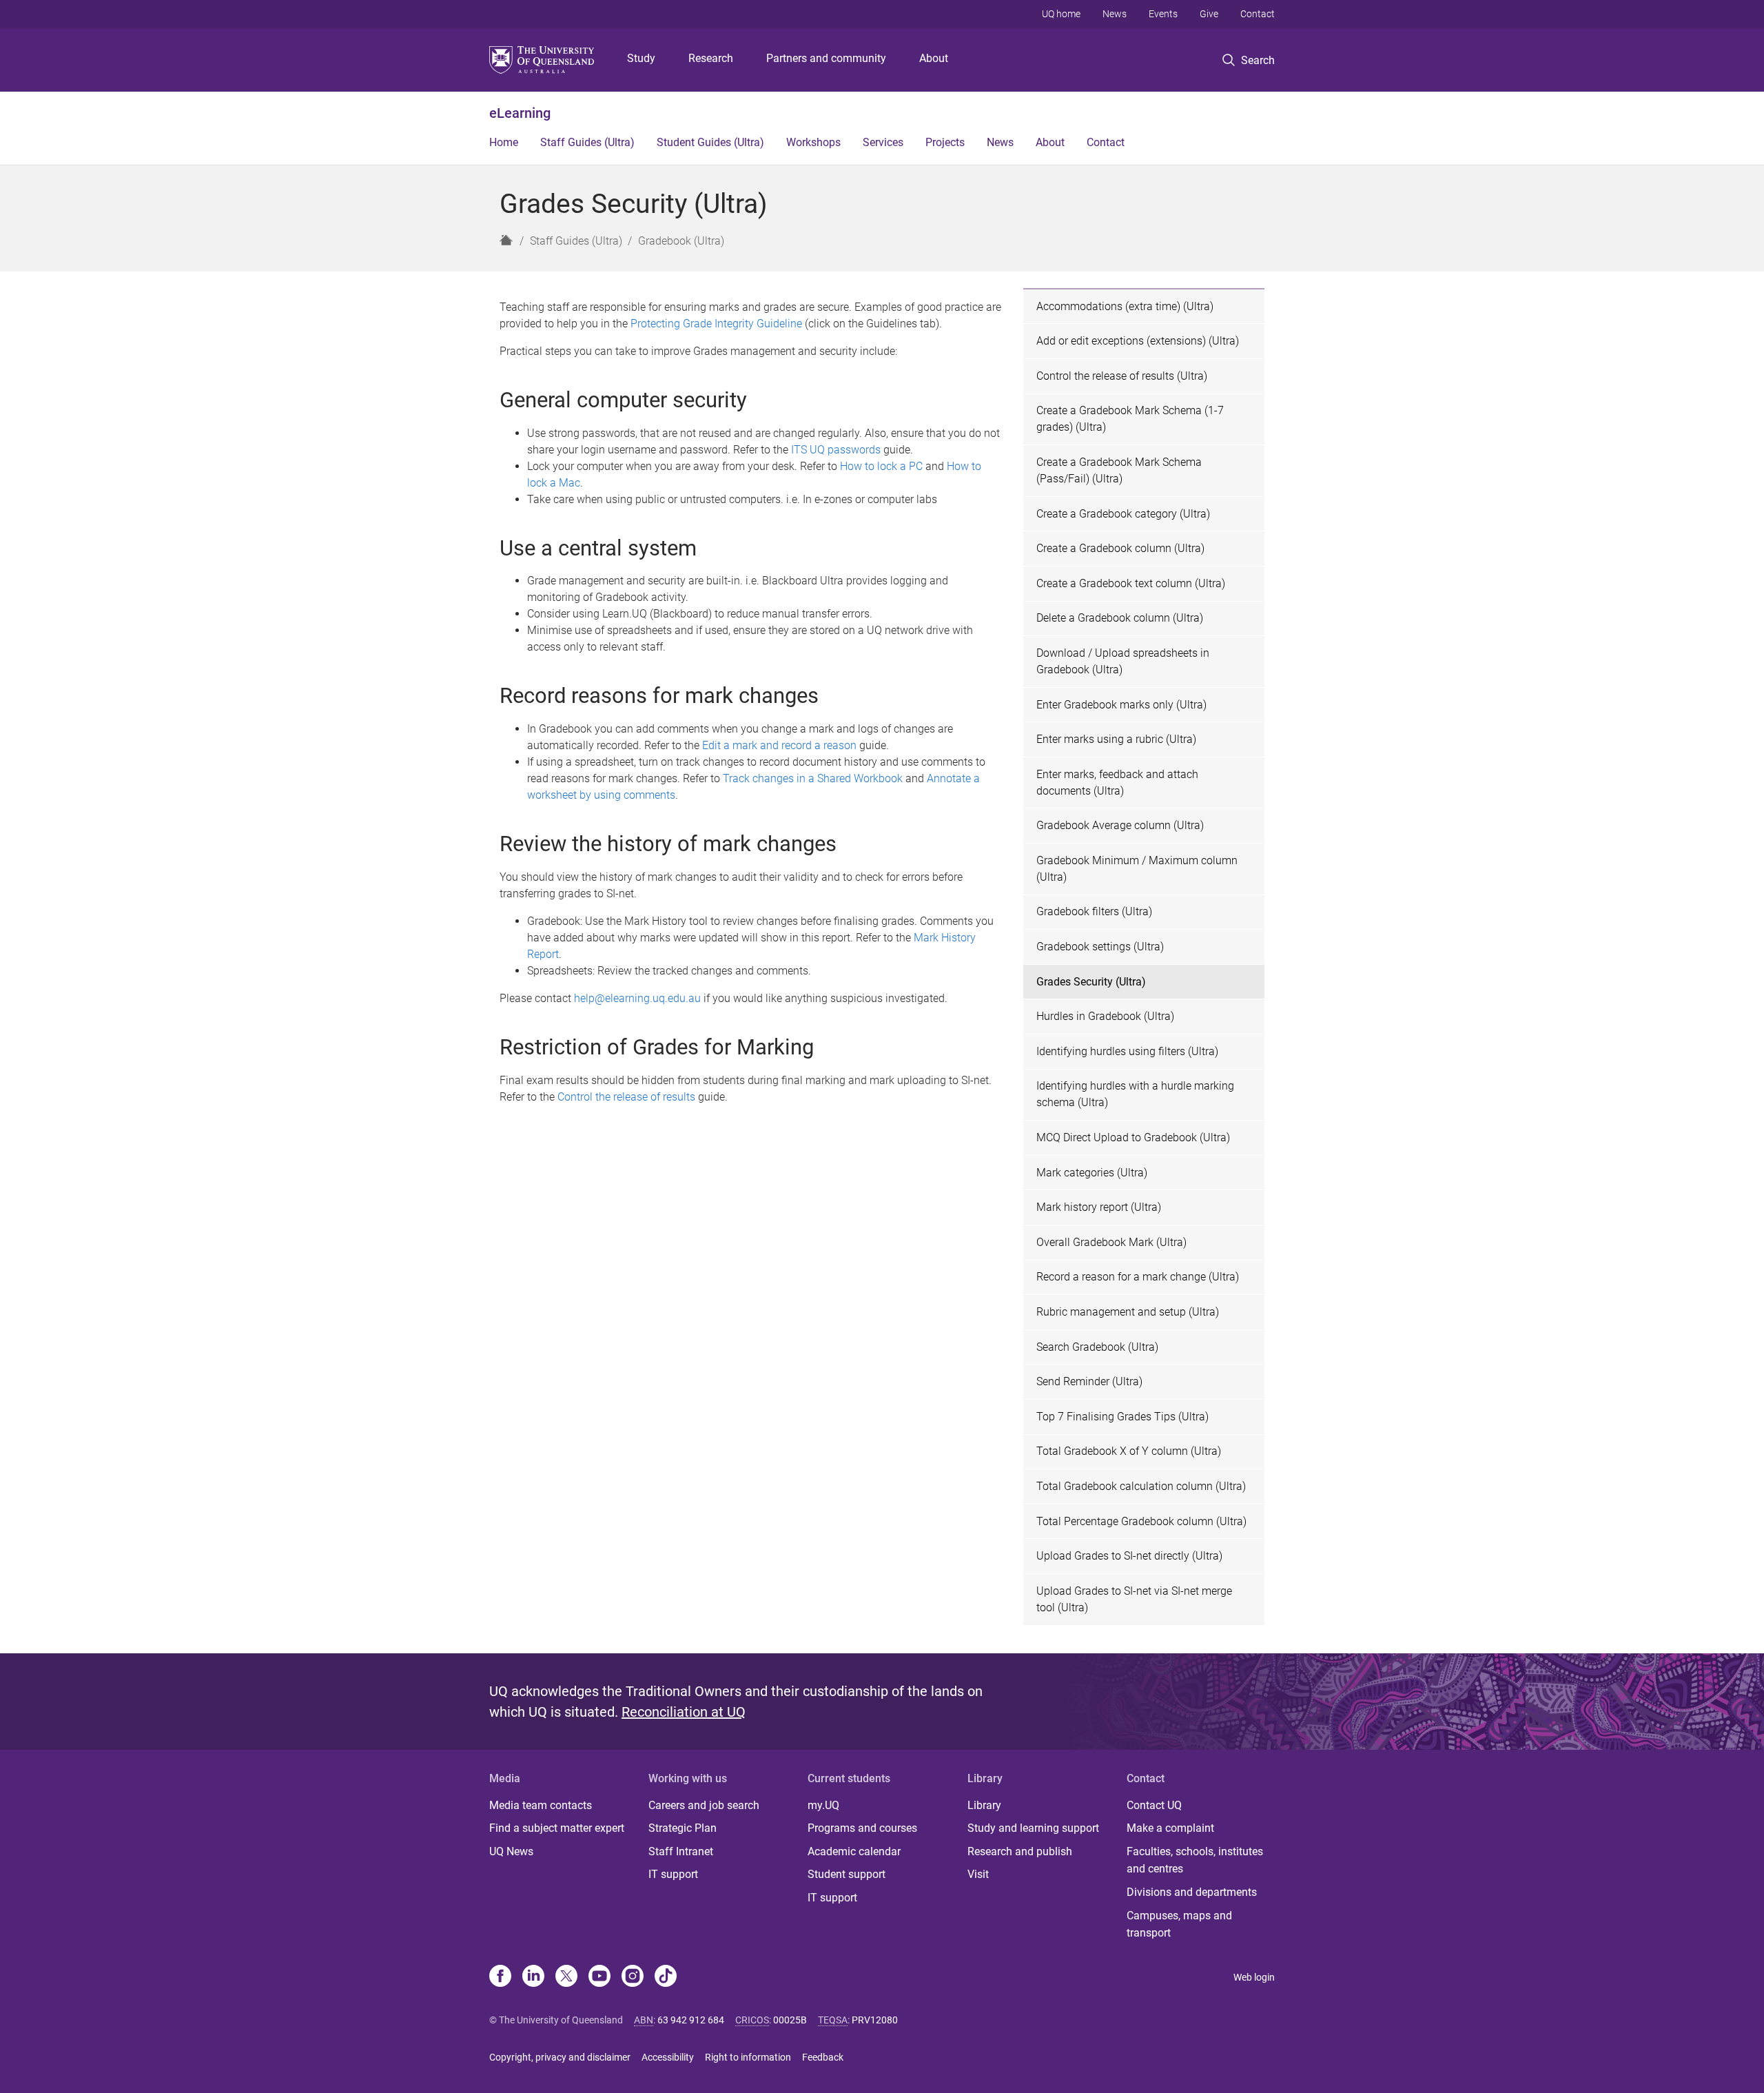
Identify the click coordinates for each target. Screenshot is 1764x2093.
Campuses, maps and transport (1179, 1924)
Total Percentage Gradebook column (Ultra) (1141, 1521)
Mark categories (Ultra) (1092, 1173)
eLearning (520, 113)
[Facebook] (500, 1977)
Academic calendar (854, 1851)
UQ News (511, 1851)
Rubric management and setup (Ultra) (1128, 1312)
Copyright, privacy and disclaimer (560, 2057)
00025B (790, 2020)
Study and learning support (1033, 1828)
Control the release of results (626, 1097)
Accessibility (668, 2057)
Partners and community (826, 58)
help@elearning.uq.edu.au (637, 998)
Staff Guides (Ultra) (587, 142)
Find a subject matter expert (557, 1828)
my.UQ (823, 1805)
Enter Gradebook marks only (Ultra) (1121, 705)
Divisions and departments (1192, 1892)
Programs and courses (862, 1828)
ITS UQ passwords (836, 450)
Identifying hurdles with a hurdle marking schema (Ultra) (1135, 1094)
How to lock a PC (881, 466)
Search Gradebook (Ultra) (1097, 1347)
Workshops (813, 142)
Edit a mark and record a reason (779, 745)
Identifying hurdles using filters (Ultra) (1127, 1051)
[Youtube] (599, 1977)
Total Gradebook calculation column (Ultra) (1141, 1486)
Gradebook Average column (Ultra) (1120, 825)
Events (1163, 14)
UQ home (1061, 14)
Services (883, 142)
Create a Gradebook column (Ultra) (1120, 548)
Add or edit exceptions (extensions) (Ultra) (1138, 341)
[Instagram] (633, 1977)
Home (504, 142)
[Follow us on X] (566, 1977)
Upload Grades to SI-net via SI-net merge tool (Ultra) (1134, 1599)
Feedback (823, 2057)
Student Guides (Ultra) (710, 142)
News (1115, 14)
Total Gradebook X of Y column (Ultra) (1129, 1451)
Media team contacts (541, 1805)
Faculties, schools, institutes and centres (1195, 1860)
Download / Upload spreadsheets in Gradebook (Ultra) (1123, 661)
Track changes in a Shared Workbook (813, 778)
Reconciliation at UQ (684, 1712)
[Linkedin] (533, 1977)
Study (641, 58)
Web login (1254, 1977)
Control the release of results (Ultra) (1122, 376)
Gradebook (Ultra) (681, 241)
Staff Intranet (681, 1851)
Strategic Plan (683, 1828)
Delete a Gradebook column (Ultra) (1120, 618)
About (934, 58)
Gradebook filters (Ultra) (1094, 911)
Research (711, 58)
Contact (1258, 14)
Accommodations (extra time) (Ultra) (1125, 306)
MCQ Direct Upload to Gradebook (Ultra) (1133, 1137)
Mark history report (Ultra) (1099, 1207)
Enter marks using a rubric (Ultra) (1116, 739)
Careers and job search (704, 1805)
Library (984, 1805)
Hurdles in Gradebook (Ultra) (1105, 1016)
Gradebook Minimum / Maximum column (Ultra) (1137, 869)
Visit (978, 1874)
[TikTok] (666, 1977)
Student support (847, 1874)
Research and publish (1020, 1851)
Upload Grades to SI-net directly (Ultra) (1129, 1556)
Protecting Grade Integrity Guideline (716, 324)
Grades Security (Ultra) (1091, 982)
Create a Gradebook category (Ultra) (1123, 514)
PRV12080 (875, 2020)
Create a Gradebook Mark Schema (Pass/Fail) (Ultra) (1119, 470)
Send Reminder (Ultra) (1089, 1381)
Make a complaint (1170, 1828)
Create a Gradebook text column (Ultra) (1131, 583)
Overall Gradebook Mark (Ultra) (1111, 1242)
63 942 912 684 (691, 2020)
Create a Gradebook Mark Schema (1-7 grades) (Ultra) (1130, 419)
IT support (673, 1874)
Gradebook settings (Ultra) (1100, 947)
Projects (945, 142)
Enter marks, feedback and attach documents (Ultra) (1117, 783)
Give (1209, 14)
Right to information (748, 2057)
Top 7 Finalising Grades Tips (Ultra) (1122, 1417)
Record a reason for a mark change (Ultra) (1138, 1277)
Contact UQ (1154, 1805)
